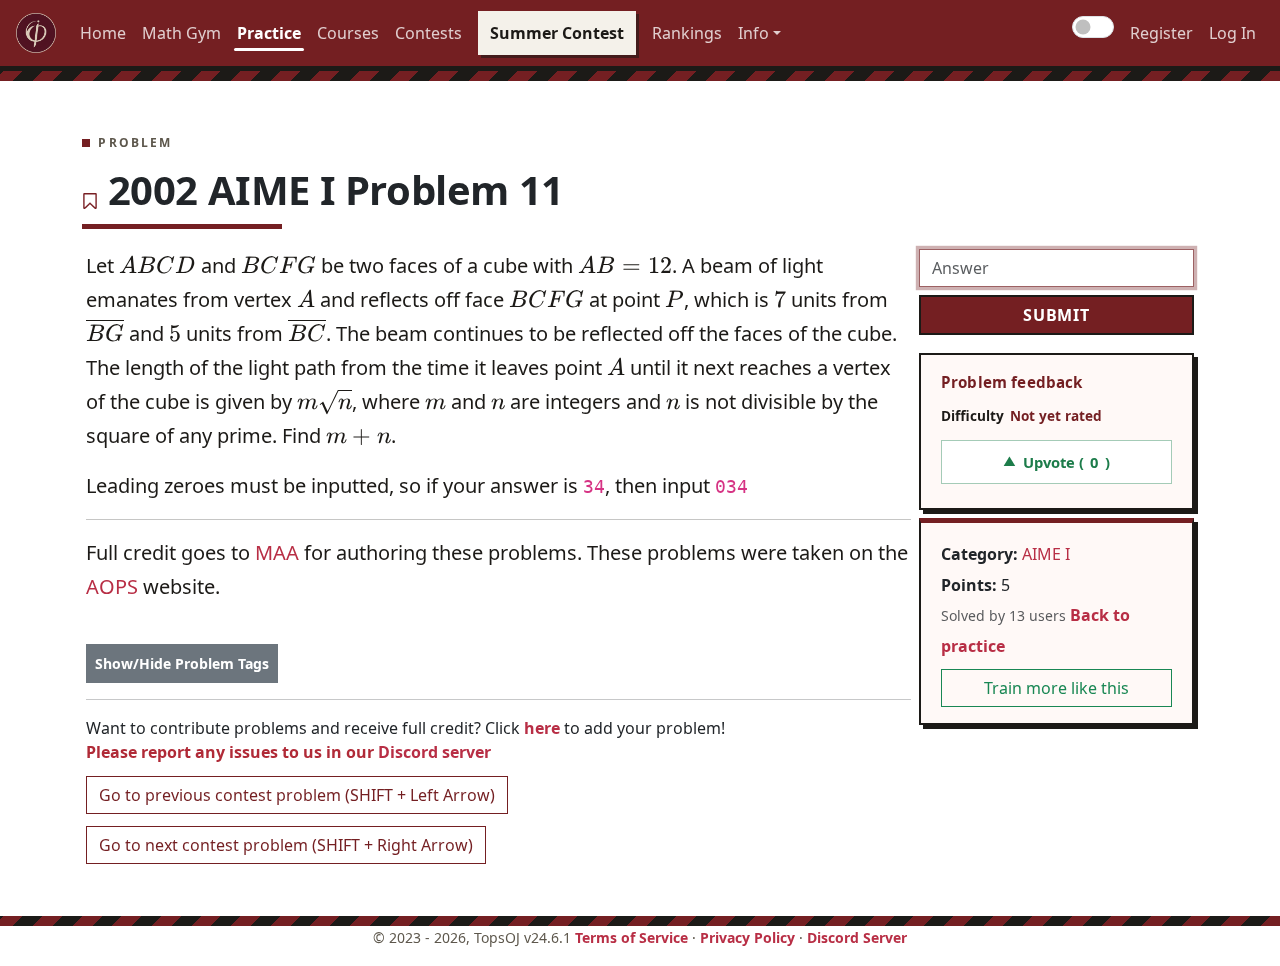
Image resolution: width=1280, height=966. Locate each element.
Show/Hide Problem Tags (182, 663)
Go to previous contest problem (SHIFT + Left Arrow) (297, 795)
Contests (428, 33)
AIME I (1046, 554)
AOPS (112, 586)
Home (103, 33)
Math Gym (181, 33)
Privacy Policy (747, 937)
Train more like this (1056, 688)
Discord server (434, 752)
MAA (277, 552)
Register (1161, 33)
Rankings (687, 33)
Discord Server (857, 937)
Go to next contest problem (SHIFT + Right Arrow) (286, 845)
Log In (1232, 33)
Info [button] (753, 33)
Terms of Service (631, 937)
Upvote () (1056, 462)
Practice (269, 33)
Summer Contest (557, 33)
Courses (348, 33)
